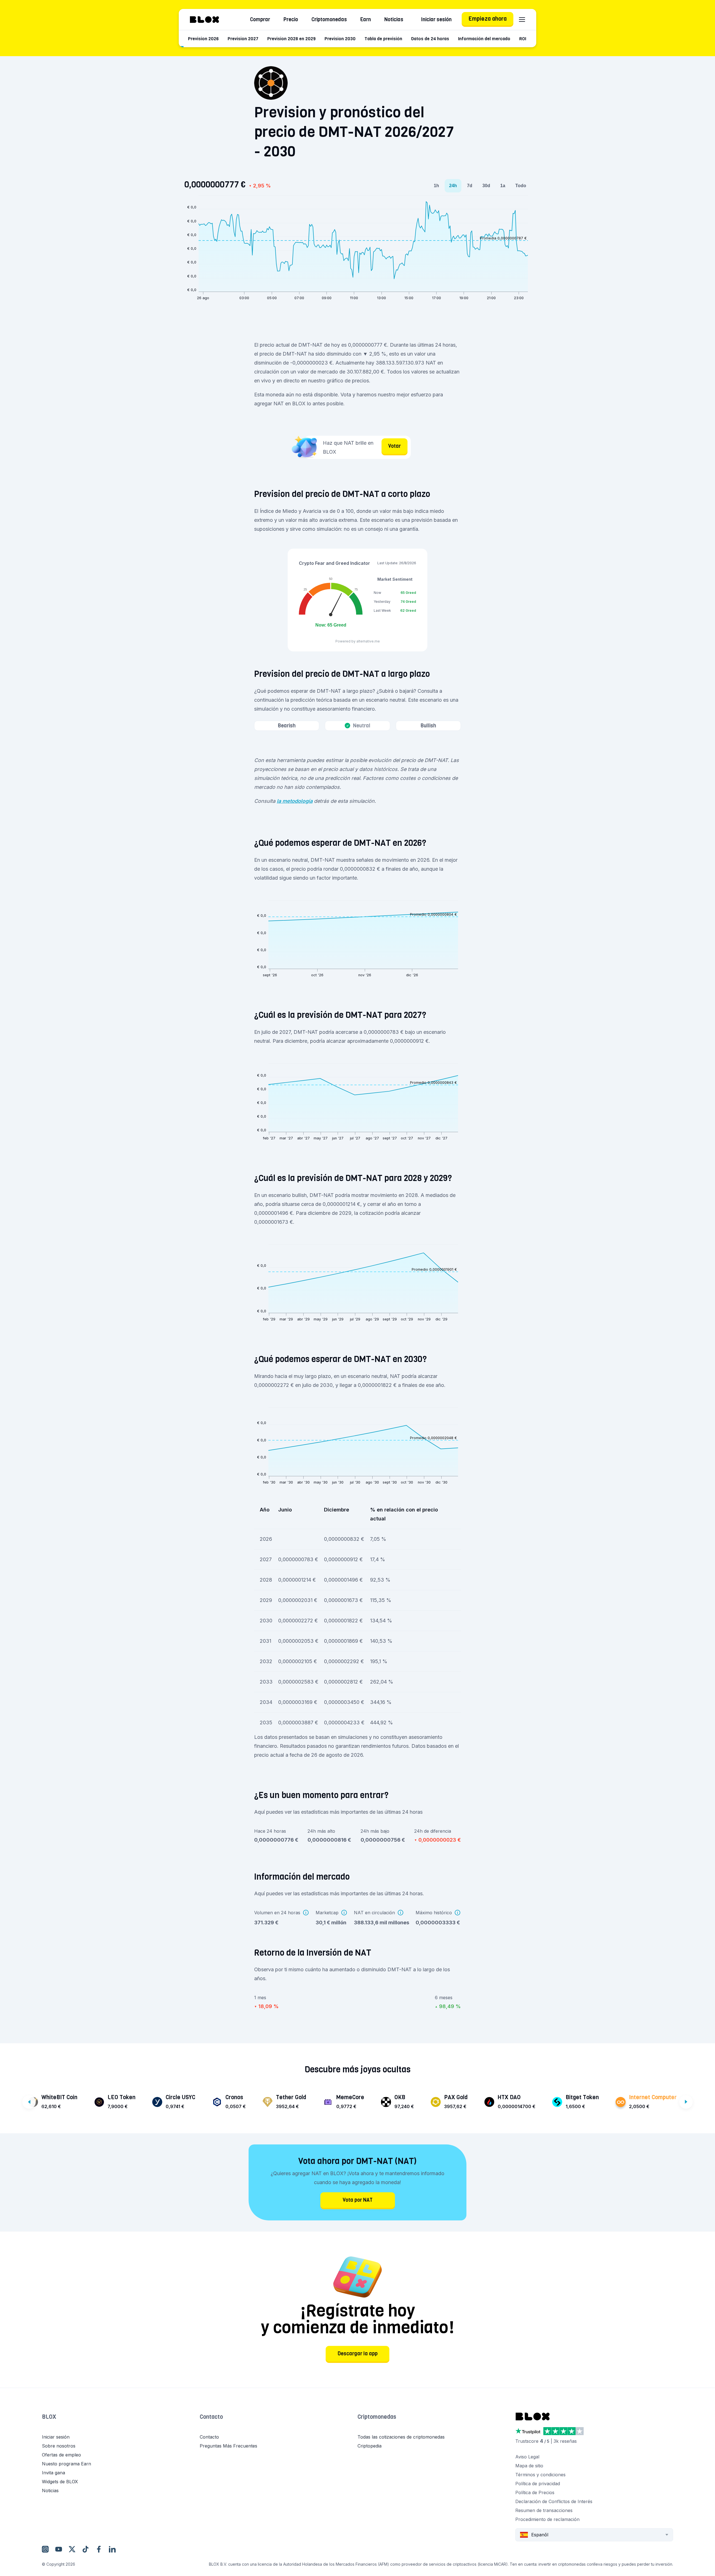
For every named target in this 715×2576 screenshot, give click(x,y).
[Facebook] (99, 2549)
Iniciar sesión (436, 20)
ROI (523, 39)
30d (486, 186)
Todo (521, 186)
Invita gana (53, 2473)
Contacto (211, 2417)
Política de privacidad (538, 2484)
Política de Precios (535, 2492)
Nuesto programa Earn (66, 2464)
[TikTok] (85, 2549)
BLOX (49, 2417)
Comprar (260, 20)
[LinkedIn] (112, 2549)
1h (436, 186)
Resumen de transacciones (544, 2510)
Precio (291, 20)
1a (503, 186)
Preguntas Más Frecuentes (228, 2446)
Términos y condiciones (540, 2475)
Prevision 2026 (203, 39)
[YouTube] (59, 2549)
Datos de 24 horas (430, 39)
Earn (366, 20)
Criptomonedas (329, 20)
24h (453, 186)
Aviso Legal (527, 2457)
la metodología (295, 801)
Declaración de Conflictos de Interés (554, 2501)
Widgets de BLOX (60, 2482)
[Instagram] (45, 2549)
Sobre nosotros (59, 2446)
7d (470, 186)
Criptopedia (370, 2446)
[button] (121, 2423)
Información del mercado (484, 39)
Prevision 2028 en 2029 (291, 39)
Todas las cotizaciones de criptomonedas (401, 2437)
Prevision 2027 (243, 39)
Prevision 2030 (340, 39)
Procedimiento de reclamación (547, 2519)
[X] (72, 2549)
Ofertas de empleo (61, 2455)
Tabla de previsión (383, 39)
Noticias (394, 20)
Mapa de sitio (529, 2466)
